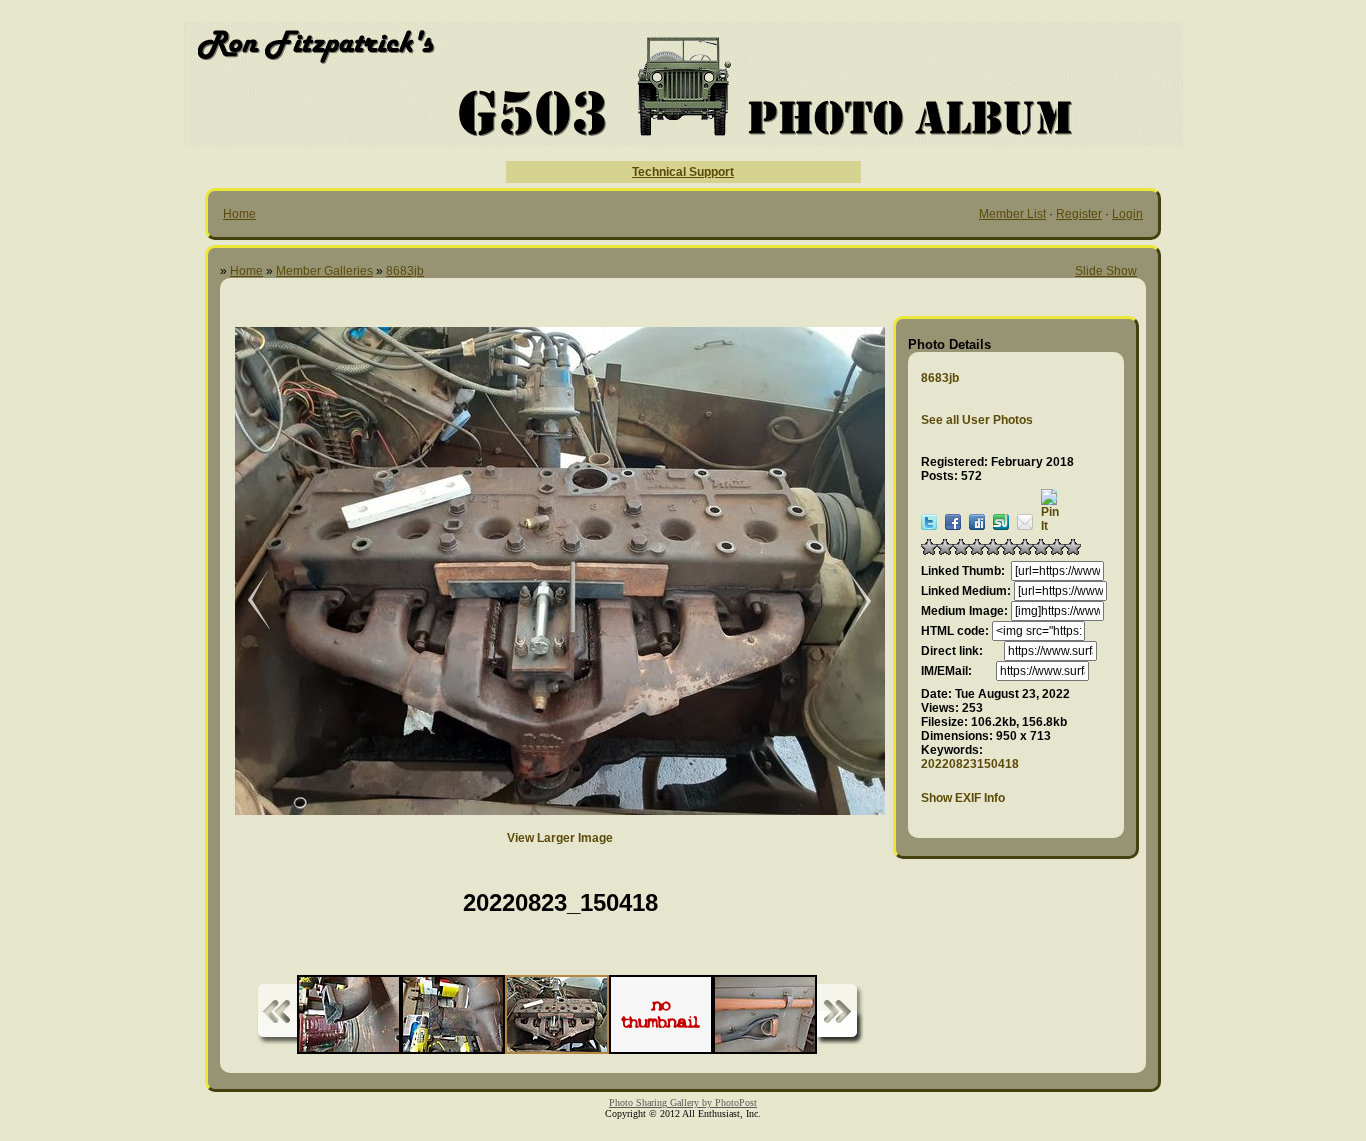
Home (239, 214)
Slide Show (1106, 271)
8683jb (405, 271)
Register (1079, 214)
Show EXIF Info (963, 798)
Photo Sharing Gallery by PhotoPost (683, 1102)
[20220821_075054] (850, 601)
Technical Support (683, 172)
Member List (1012, 214)
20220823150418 (970, 764)
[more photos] (277, 1014)
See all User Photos (977, 420)
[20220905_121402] (245, 601)
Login (1127, 214)
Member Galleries (324, 271)
